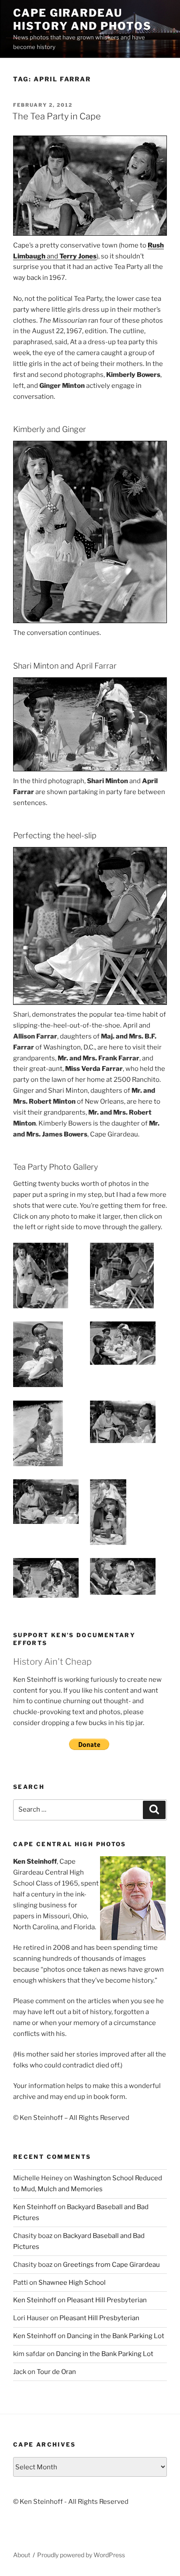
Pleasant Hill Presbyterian (107, 2300)
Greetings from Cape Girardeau (111, 2265)
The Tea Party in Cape (57, 116)
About (22, 2555)
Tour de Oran (56, 2372)
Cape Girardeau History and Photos (82, 19)
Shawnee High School (72, 2283)
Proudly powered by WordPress (81, 2555)
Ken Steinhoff (35, 2207)
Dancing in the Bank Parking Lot (116, 2336)
